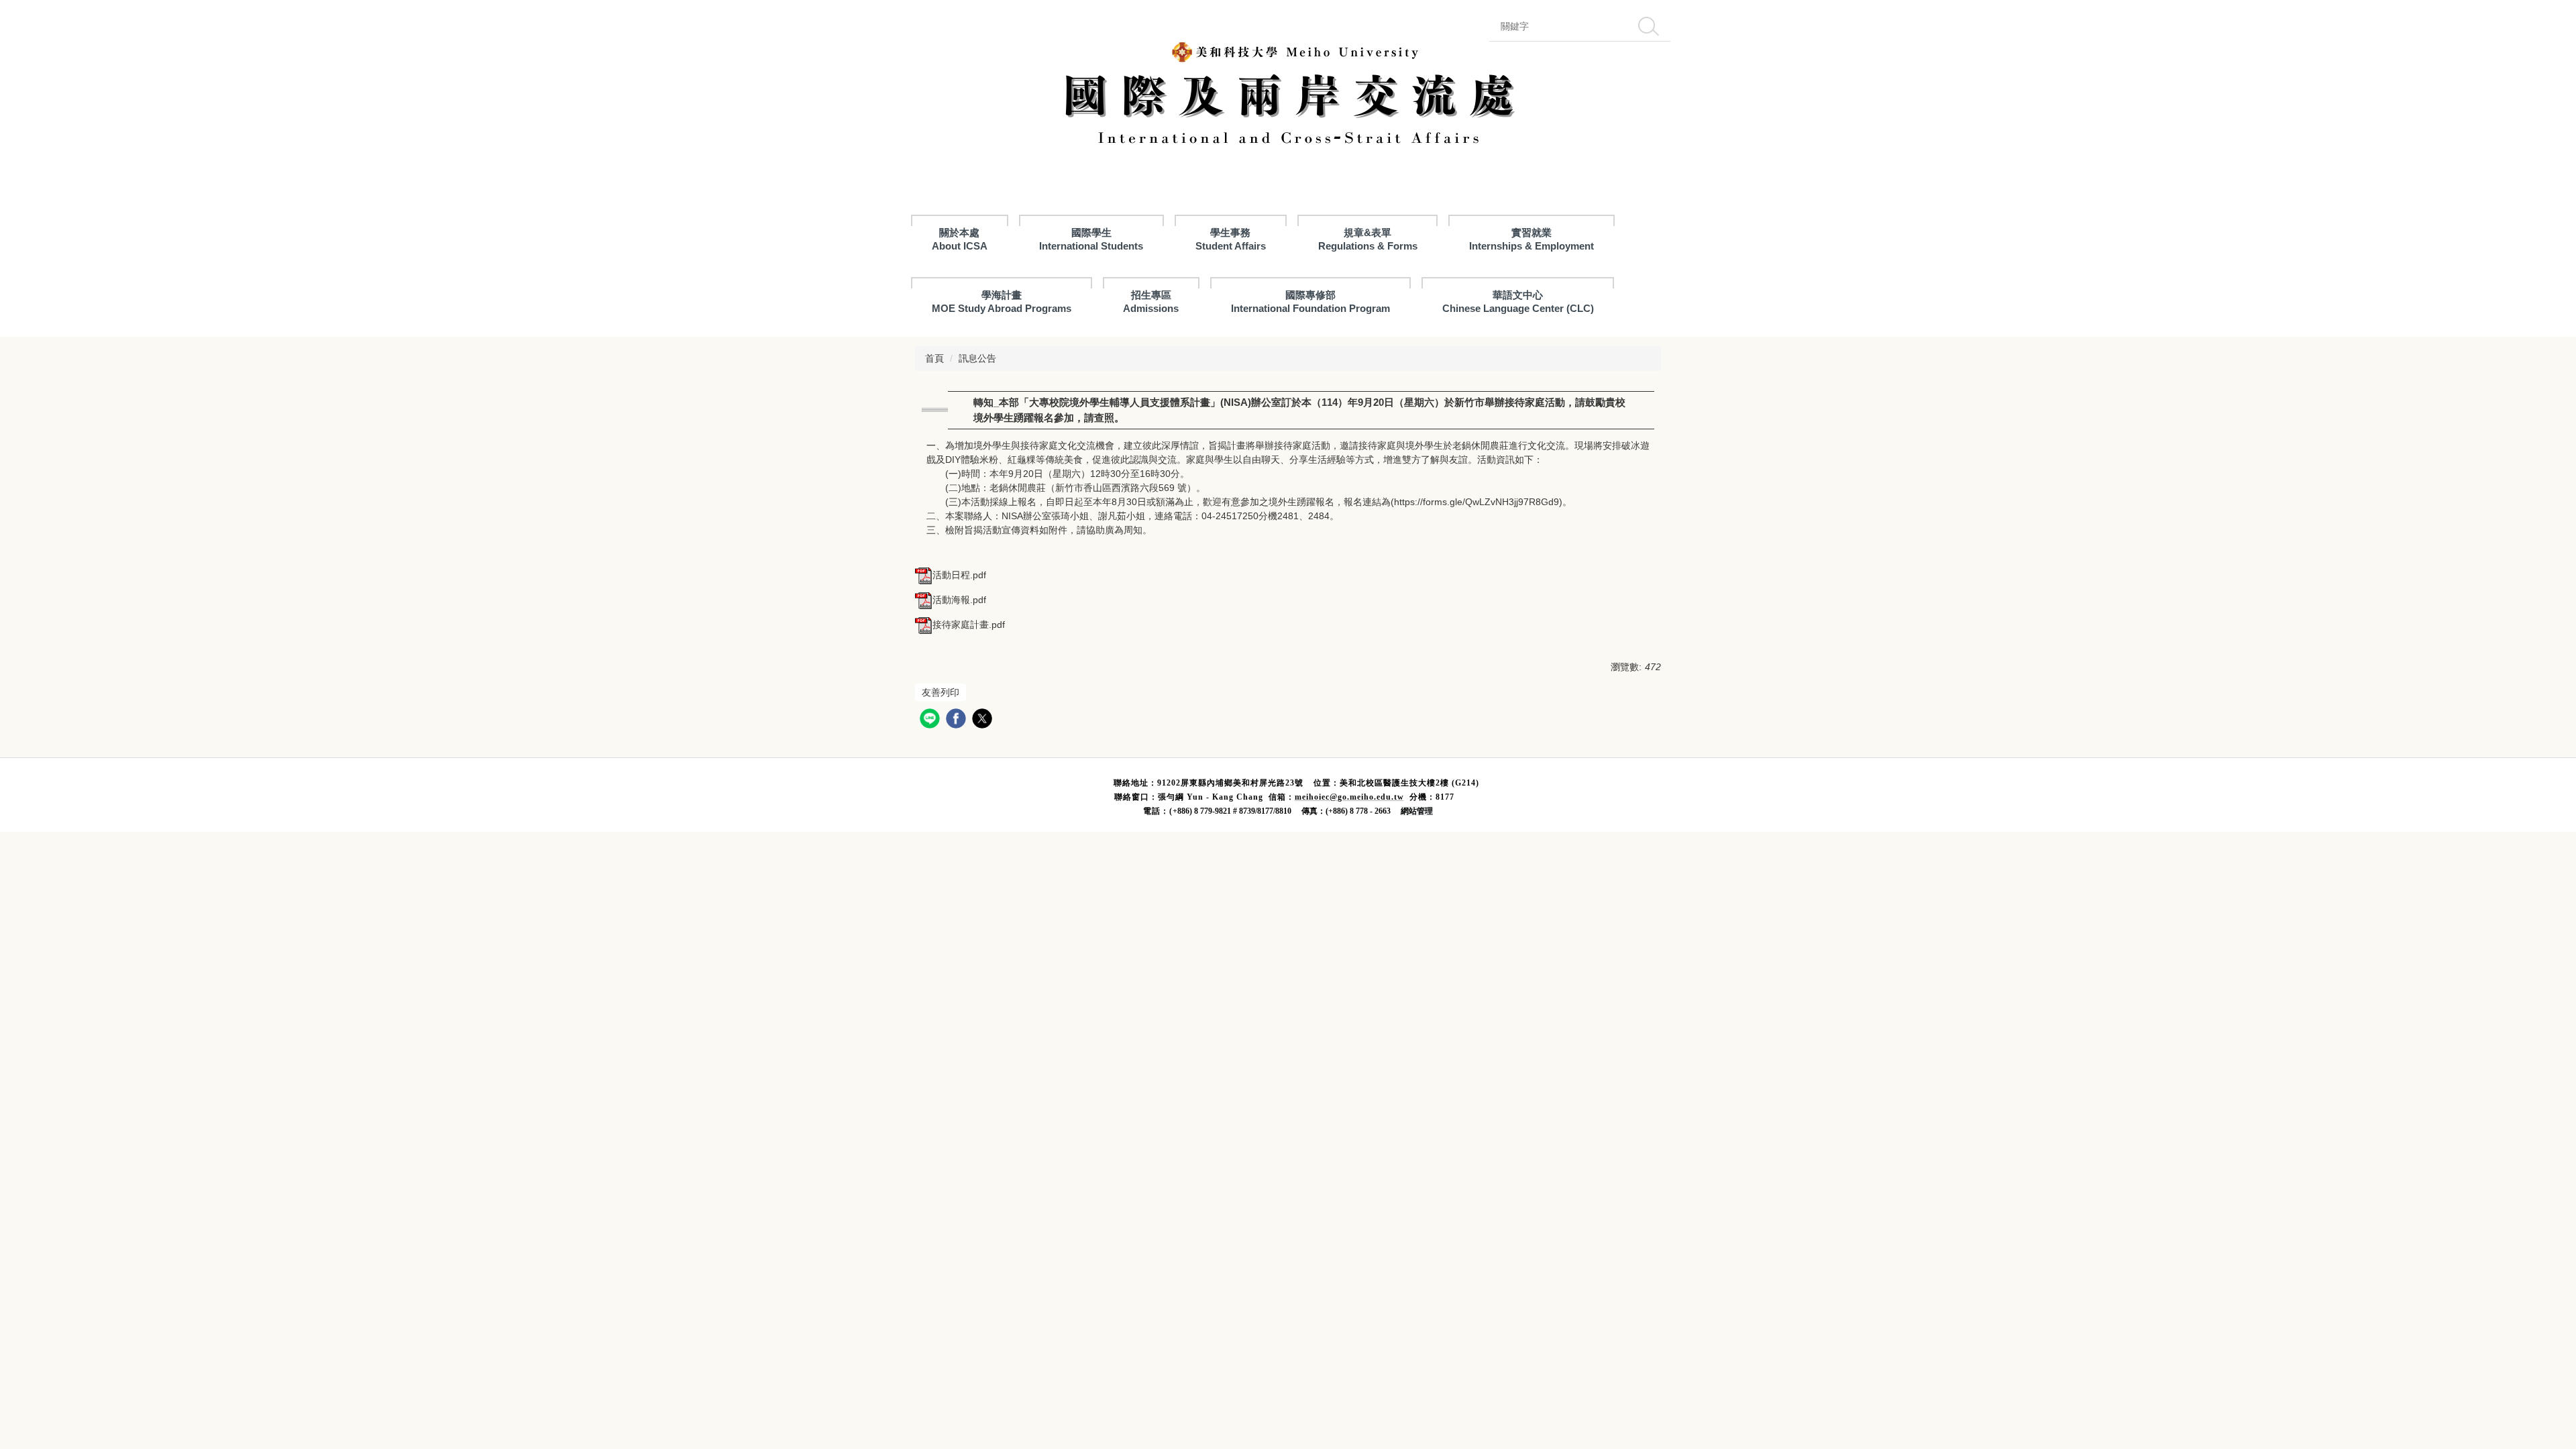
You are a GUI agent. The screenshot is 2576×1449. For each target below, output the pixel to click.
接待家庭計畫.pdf (969, 625)
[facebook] (958, 720)
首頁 (934, 358)
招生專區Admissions (1151, 302)
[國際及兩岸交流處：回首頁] (1288, 98)
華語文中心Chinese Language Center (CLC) (1518, 302)
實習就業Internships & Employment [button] (1532, 239)
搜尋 (1648, 26)
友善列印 (941, 692)
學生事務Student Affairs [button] (1231, 239)
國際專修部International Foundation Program (1310, 302)
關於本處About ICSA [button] (960, 239)
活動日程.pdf (959, 575)
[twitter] (984, 720)
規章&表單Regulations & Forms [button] (1368, 239)
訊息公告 (977, 358)
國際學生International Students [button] (1091, 239)
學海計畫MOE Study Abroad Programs (1002, 302)
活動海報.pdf (959, 600)
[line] (931, 720)
